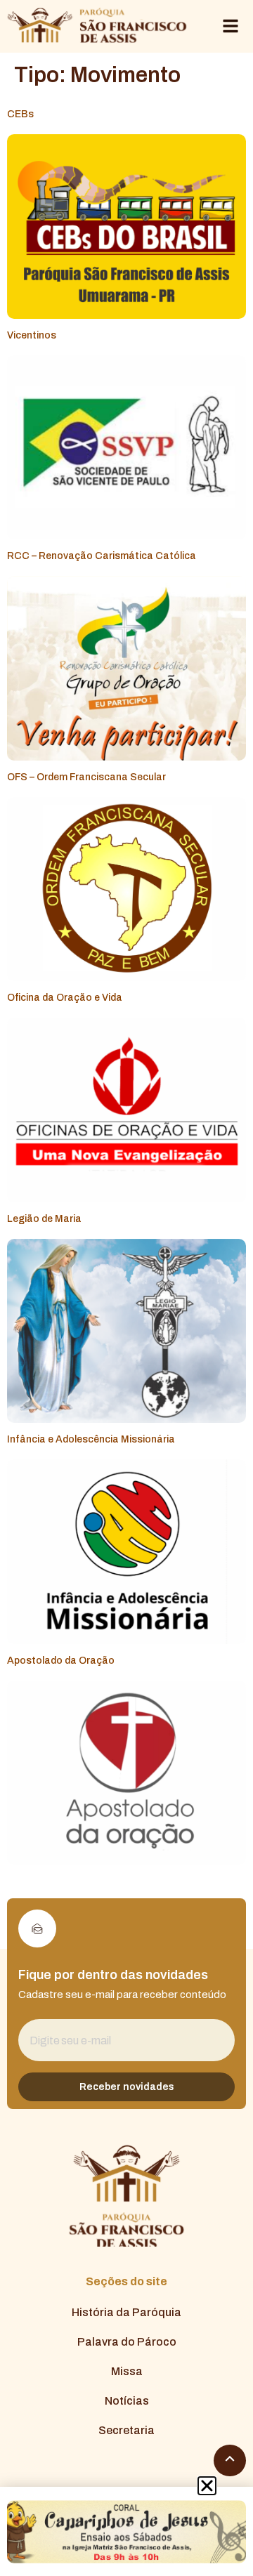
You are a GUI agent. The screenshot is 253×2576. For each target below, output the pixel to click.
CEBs (20, 114)
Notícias (127, 2401)
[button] (207, 2486)
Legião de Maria (44, 1219)
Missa (127, 2371)
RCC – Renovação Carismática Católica (102, 556)
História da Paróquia (126, 2312)
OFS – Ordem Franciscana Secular (86, 777)
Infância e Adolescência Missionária (91, 1439)
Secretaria (126, 2430)
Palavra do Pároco (127, 2342)
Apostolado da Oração (61, 1661)
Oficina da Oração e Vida (65, 998)
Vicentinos (32, 335)
